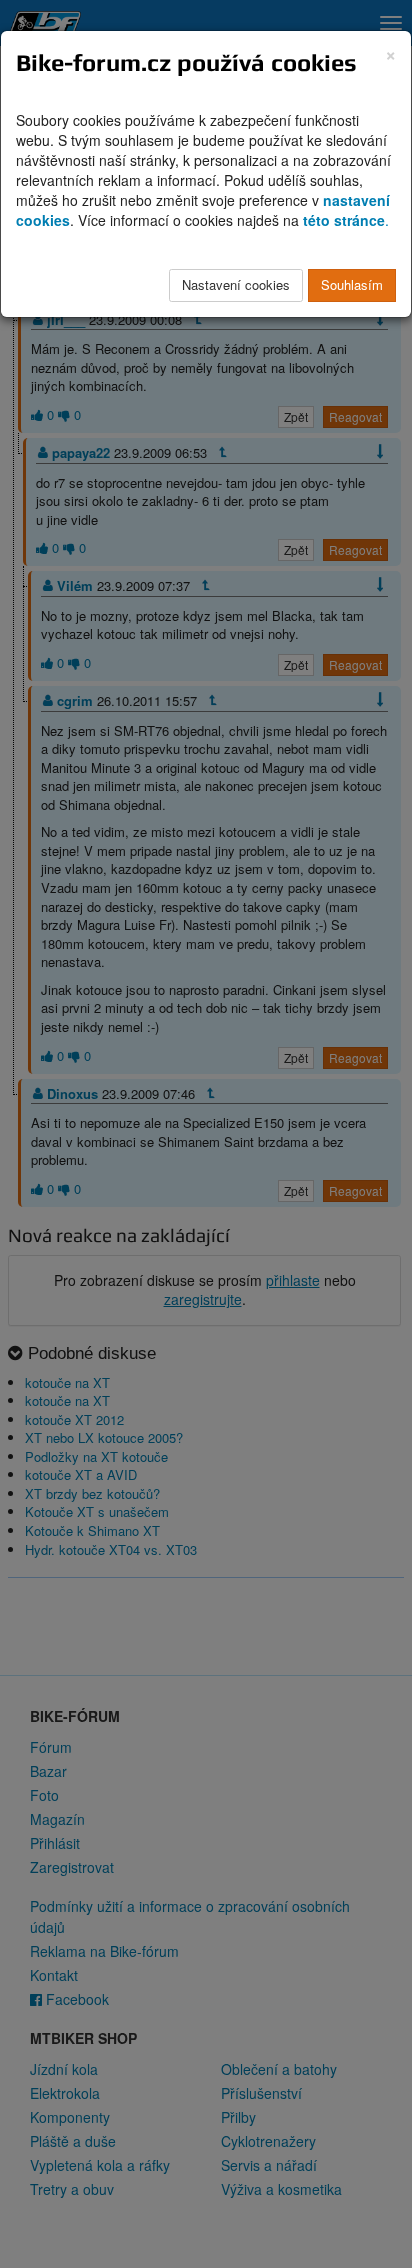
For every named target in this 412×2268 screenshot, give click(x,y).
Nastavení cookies (236, 284)
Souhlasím (352, 284)
